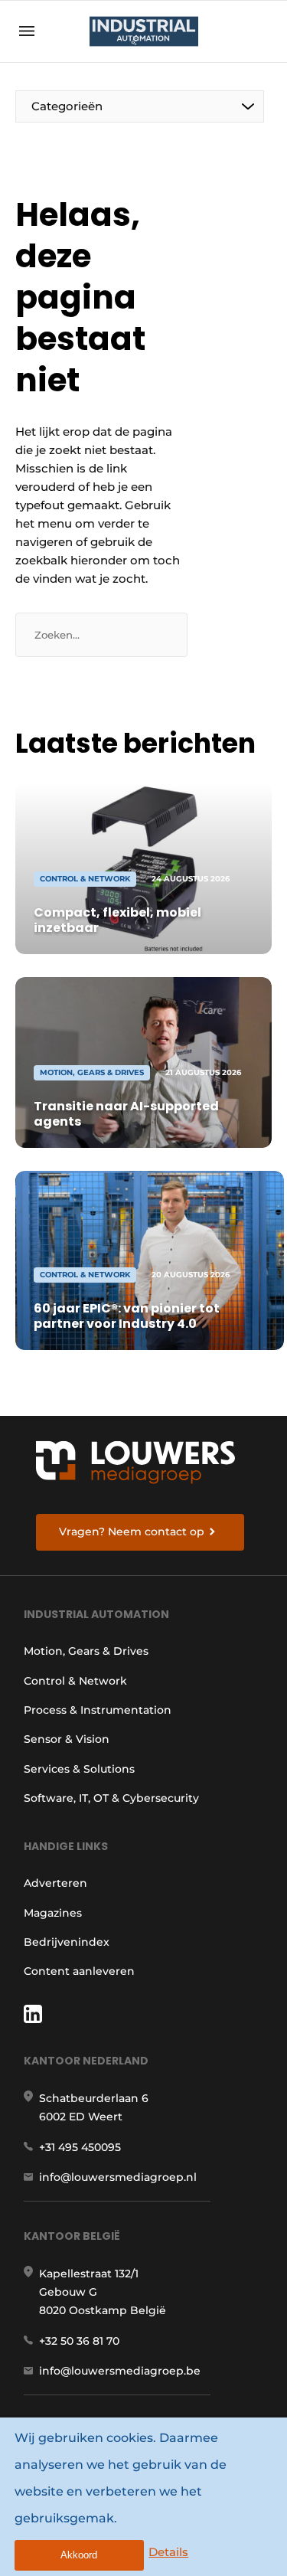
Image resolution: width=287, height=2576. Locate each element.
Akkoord (79, 2555)
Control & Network (75, 1681)
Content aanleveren (79, 1971)
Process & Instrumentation (98, 1710)
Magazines (53, 1913)
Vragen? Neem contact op (132, 1532)
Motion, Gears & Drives (86, 1651)
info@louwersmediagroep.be (120, 2371)
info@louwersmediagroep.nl (118, 2177)
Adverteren (55, 1883)
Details (168, 2552)
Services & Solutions (79, 1769)
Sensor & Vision (67, 1739)
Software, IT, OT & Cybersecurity (111, 1798)
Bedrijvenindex (67, 1942)
